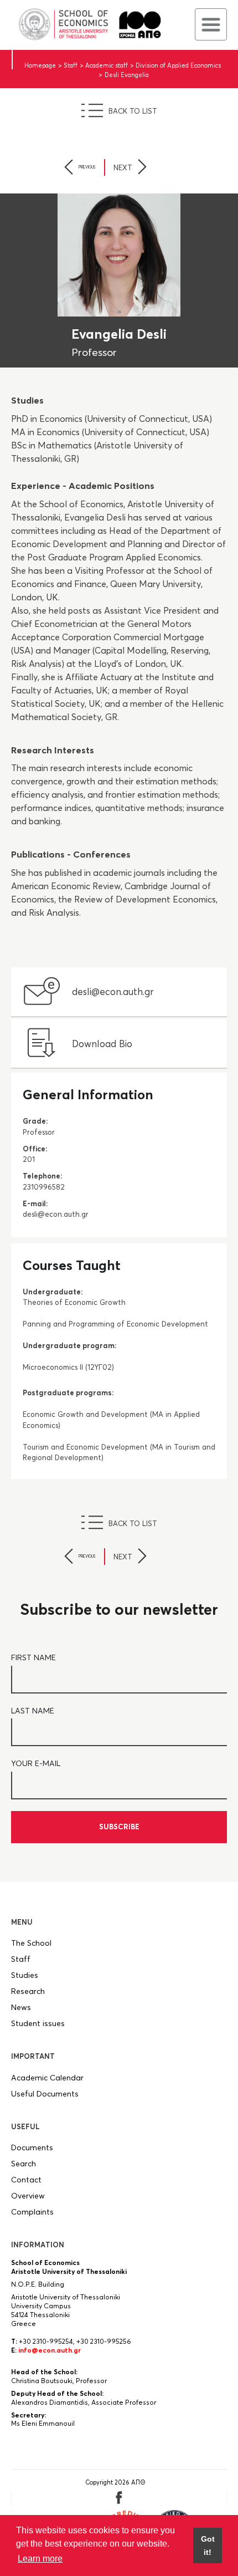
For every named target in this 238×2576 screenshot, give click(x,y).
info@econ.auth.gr (50, 2350)
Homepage (40, 65)
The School (31, 1943)
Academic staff (107, 65)
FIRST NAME (33, 1657)
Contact (26, 2180)
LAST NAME (33, 1711)
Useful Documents (45, 2094)
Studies (25, 1975)
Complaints (32, 2212)
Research (28, 1991)
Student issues (38, 2023)
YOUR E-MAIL (36, 1763)
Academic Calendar (47, 2078)
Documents (32, 2147)
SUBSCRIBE (119, 1827)
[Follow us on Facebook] (119, 2502)
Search (24, 2164)
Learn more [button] (40, 2559)
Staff (71, 65)
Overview (28, 2196)
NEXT (123, 167)
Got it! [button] (208, 2546)
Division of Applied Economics (178, 65)
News (21, 2007)
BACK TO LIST (133, 111)
